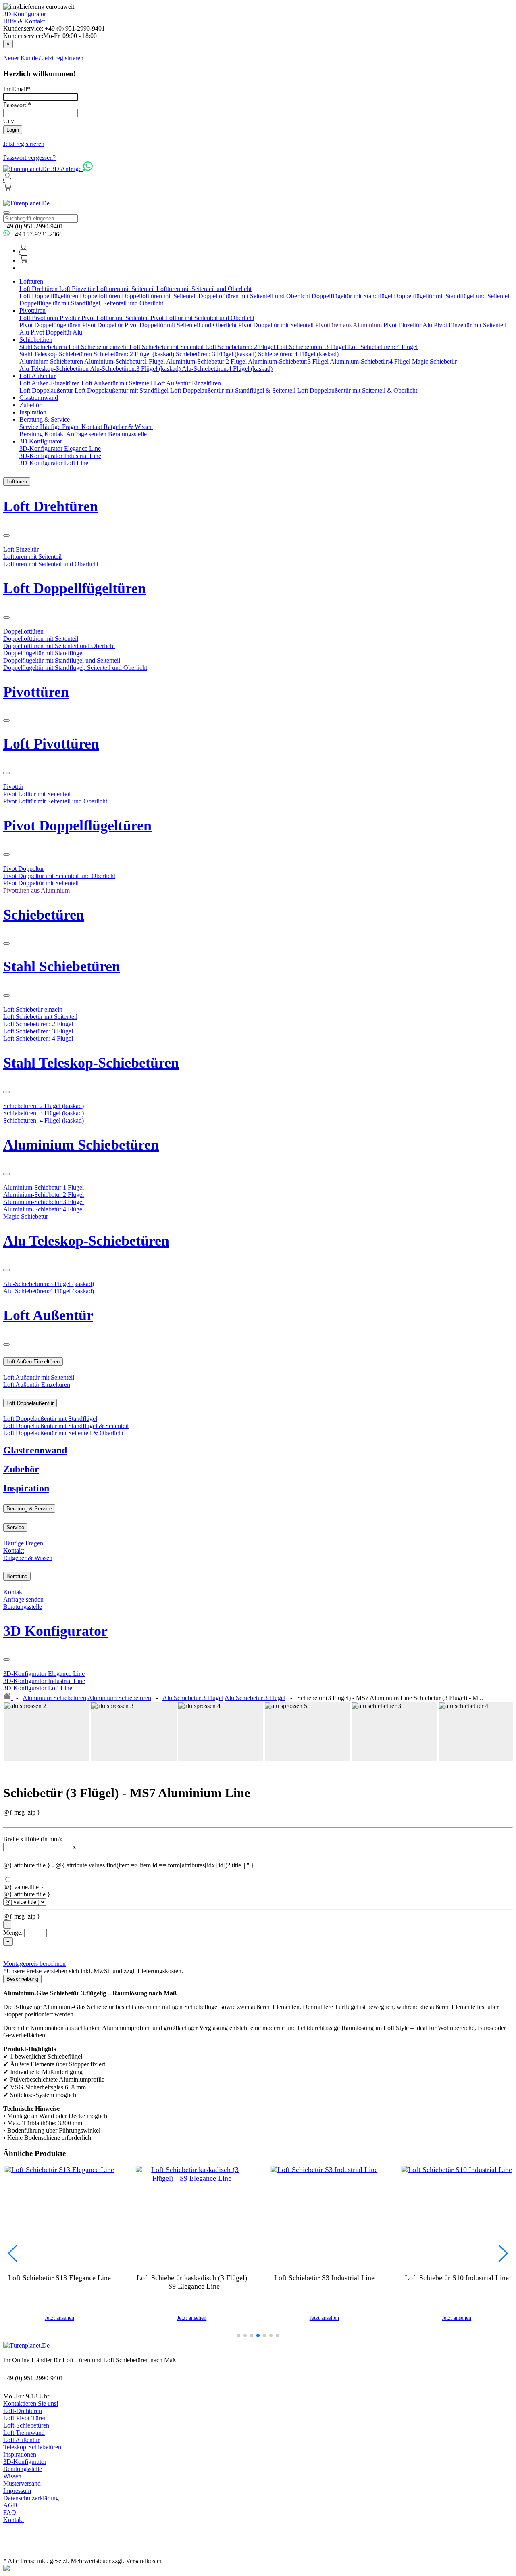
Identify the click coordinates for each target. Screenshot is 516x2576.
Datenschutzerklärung (31, 2498)
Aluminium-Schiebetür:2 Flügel (207, 361)
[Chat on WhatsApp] (88, 169)
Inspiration (33, 412)
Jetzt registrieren (24, 144)
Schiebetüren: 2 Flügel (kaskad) (135, 354)
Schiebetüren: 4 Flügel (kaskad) (298, 354)
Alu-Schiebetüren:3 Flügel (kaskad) (136, 369)
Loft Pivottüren (40, 318)
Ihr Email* (17, 89)
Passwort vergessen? (29, 158)
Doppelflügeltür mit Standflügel (353, 296)
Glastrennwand (39, 398)
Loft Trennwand (24, 2433)
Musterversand (22, 2483)
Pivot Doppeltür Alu (56, 332)
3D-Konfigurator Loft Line (54, 463)
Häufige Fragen (61, 427)
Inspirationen (20, 2454)
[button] (239, 2336)
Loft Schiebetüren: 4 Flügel (383, 347)
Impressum (17, 2491)
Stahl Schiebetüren (44, 347)
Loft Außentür (37, 376)
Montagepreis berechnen (34, 1964)
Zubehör (30, 405)
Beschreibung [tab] (22, 1979)
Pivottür (71, 318)
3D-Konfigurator (25, 2462)
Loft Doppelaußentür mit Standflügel (122, 390)
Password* (17, 105)
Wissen (12, 2476)
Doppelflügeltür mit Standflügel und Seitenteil (452, 296)
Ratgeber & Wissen (128, 427)
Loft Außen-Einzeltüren (50, 383)
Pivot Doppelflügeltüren (51, 325)
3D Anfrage (67, 169)
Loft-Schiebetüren (26, 2425)
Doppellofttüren (101, 296)
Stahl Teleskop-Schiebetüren (56, 354)
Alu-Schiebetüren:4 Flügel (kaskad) (227, 369)
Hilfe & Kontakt (24, 21)
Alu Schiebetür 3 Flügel (193, 1698)
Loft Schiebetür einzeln (99, 347)
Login (13, 130)
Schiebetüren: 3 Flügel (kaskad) (217, 354)
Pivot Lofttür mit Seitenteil (116, 318)
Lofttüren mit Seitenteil (126, 289)
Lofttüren (31, 281)
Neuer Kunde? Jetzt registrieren (43, 58)
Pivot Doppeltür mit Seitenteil (277, 325)
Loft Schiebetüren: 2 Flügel (241, 347)
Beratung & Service (45, 419)
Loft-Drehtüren (23, 2411)
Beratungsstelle (127, 434)
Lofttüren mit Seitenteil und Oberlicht (204, 289)
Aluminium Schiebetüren (52, 361)
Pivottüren (32, 310)
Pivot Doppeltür (103, 325)
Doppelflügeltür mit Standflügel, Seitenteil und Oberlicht (91, 303)
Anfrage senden (87, 434)
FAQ (10, 2512)
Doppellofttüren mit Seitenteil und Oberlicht (255, 296)
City (9, 121)
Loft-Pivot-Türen (25, 2418)
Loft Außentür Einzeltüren (187, 383)
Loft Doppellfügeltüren (50, 296)
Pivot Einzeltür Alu (409, 325)
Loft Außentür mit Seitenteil (118, 383)
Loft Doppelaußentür (47, 390)
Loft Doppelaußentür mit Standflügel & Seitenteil (234, 390)
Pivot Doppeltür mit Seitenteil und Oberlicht (181, 325)
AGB (10, 2505)
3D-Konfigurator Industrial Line (60, 456)
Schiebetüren (36, 340)
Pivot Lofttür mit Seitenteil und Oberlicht (202, 318)
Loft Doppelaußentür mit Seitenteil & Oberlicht (357, 390)
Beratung (32, 434)
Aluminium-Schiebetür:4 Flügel (371, 361)
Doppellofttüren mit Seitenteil (160, 296)
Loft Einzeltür (78, 289)
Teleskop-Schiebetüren (32, 2447)
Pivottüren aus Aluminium (349, 325)
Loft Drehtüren (39, 289)
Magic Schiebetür (434, 361)
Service (30, 427)
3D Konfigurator (25, 14)
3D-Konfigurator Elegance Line (60, 448)
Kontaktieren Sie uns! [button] (31, 2403)
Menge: (13, 1933)
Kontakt (93, 427)
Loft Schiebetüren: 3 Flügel (312, 347)
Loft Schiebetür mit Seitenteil (167, 347)
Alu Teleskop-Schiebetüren (55, 369)
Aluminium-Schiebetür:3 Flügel (289, 361)
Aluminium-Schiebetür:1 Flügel (125, 361)
